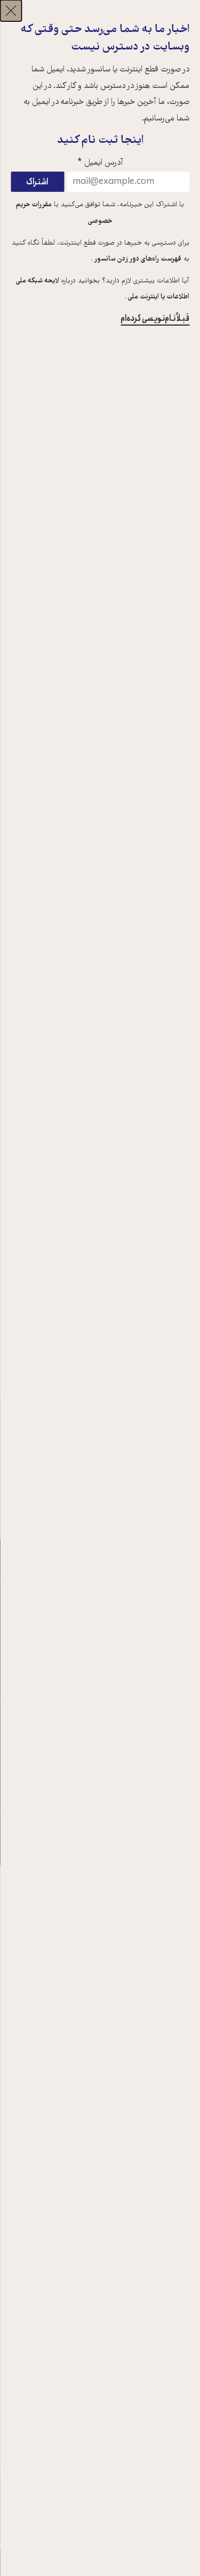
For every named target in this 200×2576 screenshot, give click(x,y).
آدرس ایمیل (100, 163)
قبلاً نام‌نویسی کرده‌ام (155, 318)
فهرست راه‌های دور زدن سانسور (137, 260)
